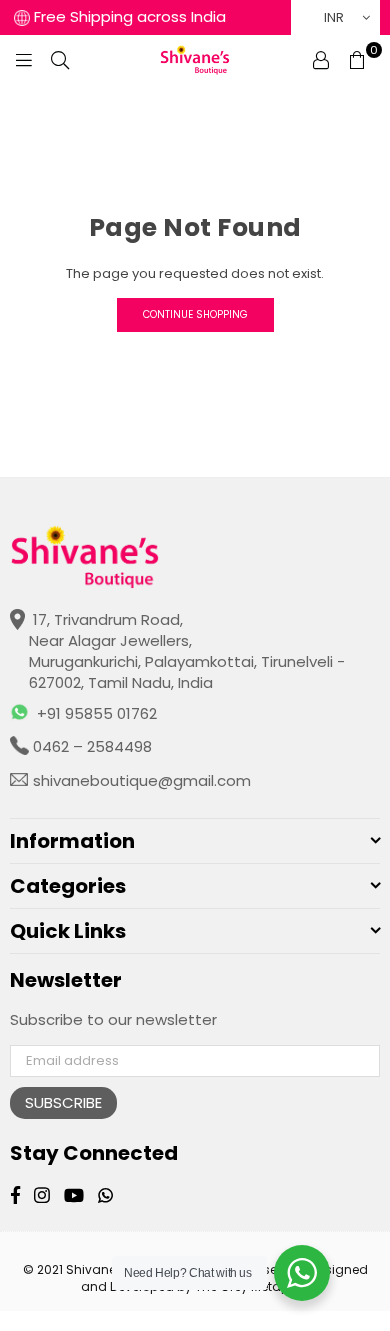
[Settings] (321, 60)
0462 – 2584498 (90, 746)
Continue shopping (195, 314)
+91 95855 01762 (97, 713)
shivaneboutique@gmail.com (140, 780)
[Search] (60, 60)
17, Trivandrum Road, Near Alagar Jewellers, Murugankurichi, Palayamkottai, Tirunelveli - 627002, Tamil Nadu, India (187, 651)
